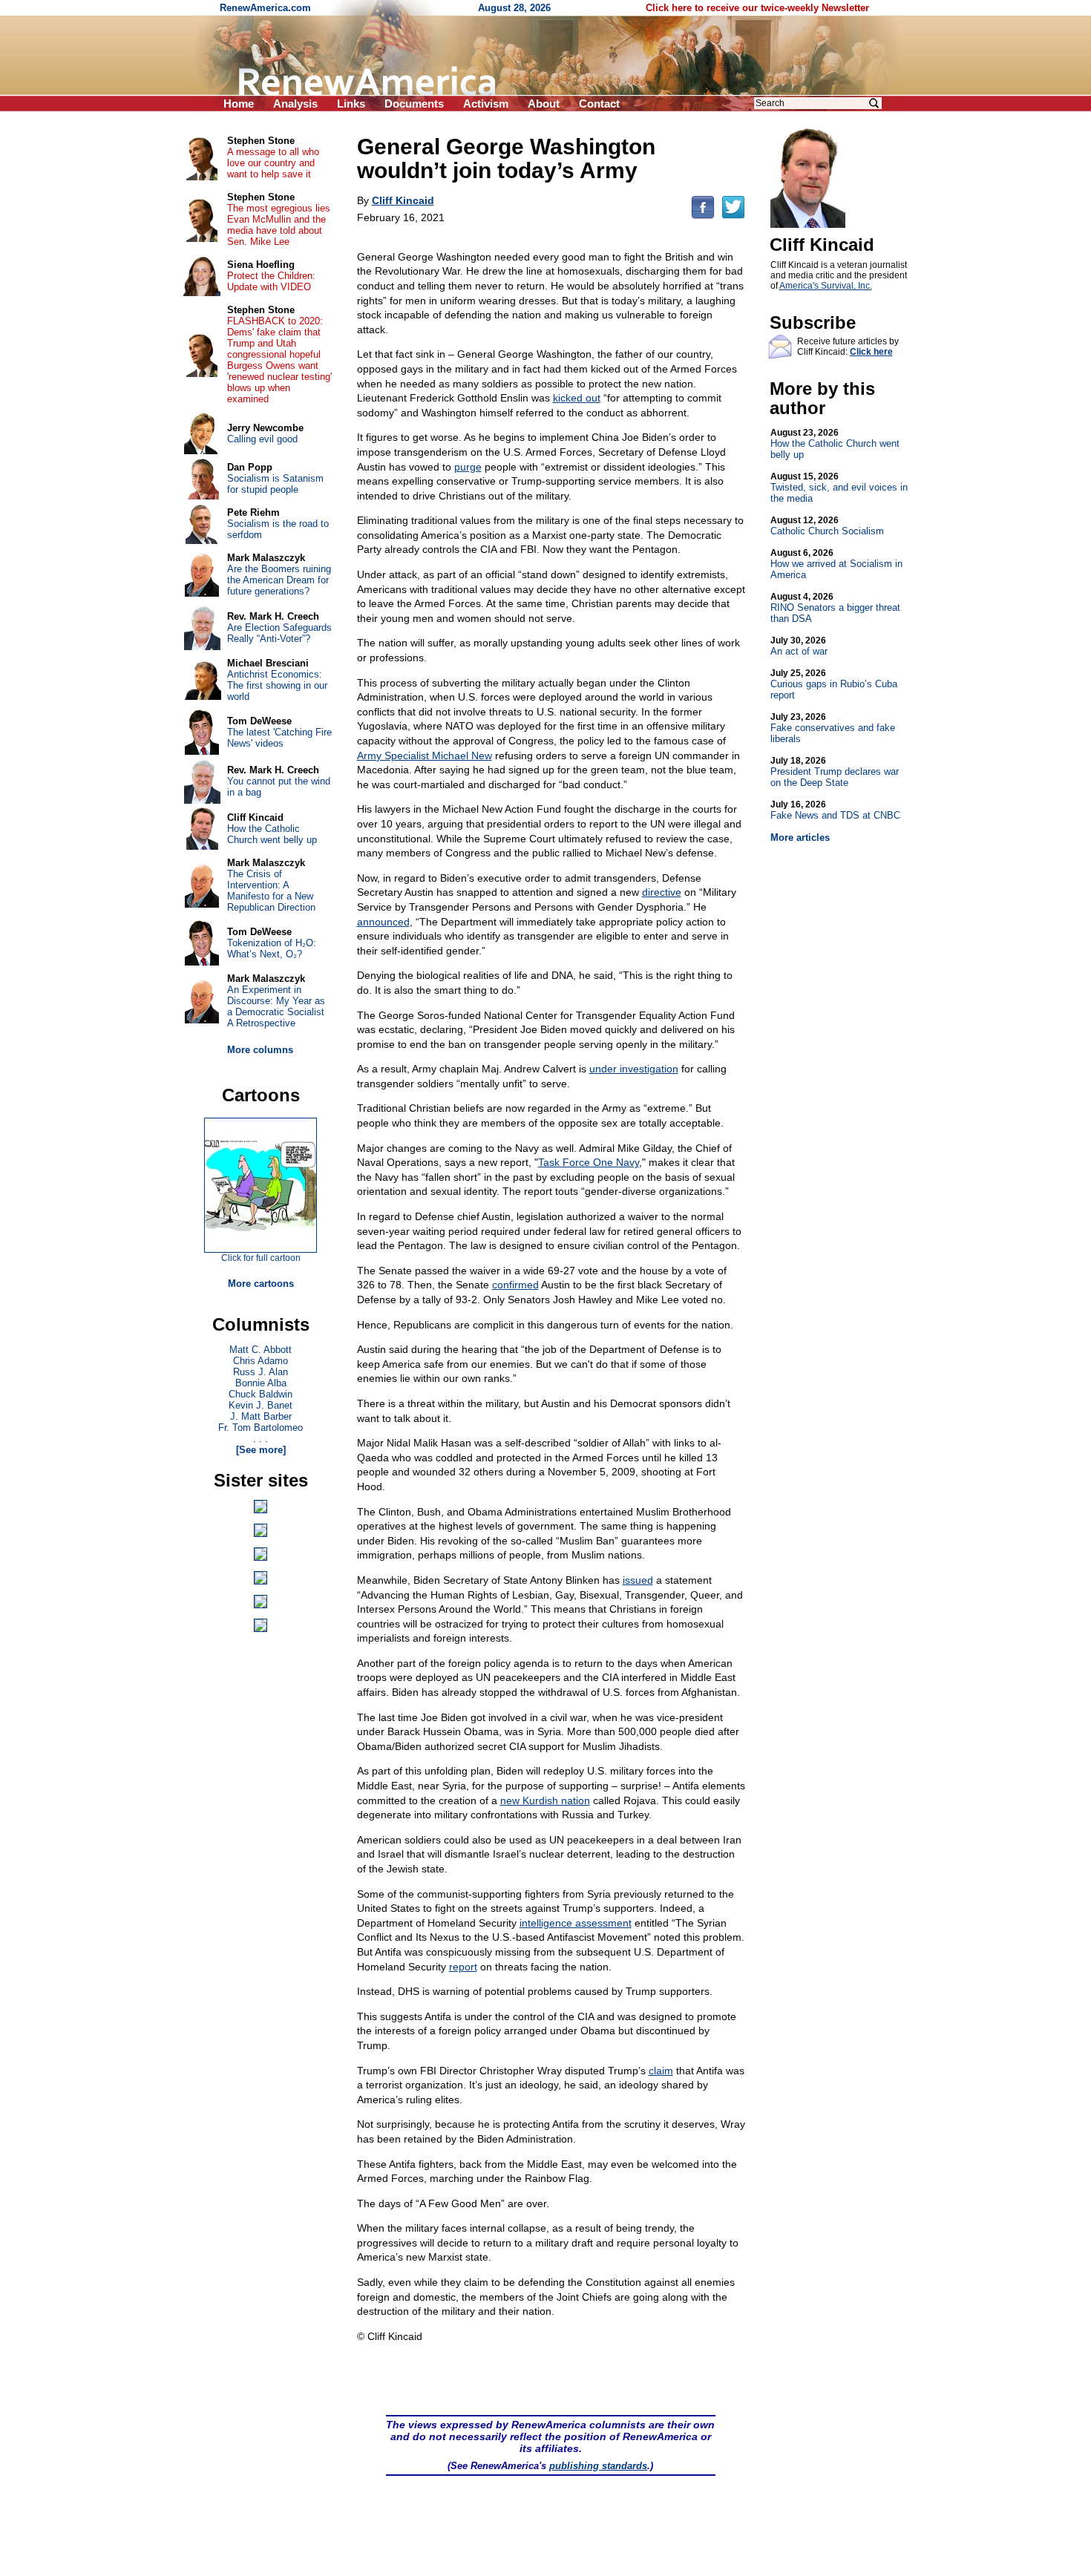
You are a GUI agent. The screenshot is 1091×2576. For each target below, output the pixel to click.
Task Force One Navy (589, 1162)
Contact (599, 104)
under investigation (634, 1069)
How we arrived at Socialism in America (836, 564)
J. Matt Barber (261, 1416)
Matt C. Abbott (261, 1350)
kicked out (577, 398)
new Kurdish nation (545, 1800)
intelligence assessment (576, 1923)
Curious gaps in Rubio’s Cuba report (834, 684)
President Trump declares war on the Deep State (835, 772)
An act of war (799, 646)
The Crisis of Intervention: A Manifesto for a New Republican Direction (271, 891)
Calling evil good (262, 439)
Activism (486, 104)
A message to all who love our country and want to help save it (273, 163)
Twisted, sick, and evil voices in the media (839, 488)
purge (468, 467)
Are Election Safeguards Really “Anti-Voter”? (279, 633)
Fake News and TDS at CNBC (835, 810)
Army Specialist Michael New (425, 756)
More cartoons (261, 1284)
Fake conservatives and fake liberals (833, 728)
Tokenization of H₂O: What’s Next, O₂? (272, 948)
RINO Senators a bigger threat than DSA (835, 608)
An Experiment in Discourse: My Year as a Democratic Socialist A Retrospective (276, 1006)
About (544, 104)
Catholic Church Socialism (827, 526)
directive (662, 892)
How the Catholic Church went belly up (835, 444)
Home (239, 104)
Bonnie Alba (261, 1383)
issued (638, 1580)
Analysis (295, 104)
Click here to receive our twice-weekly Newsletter (757, 8)
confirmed (515, 1285)
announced (383, 922)
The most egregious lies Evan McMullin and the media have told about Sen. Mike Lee (279, 225)
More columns (260, 1050)
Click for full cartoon (261, 1258)
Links (351, 104)
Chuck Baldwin (261, 1394)
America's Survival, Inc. (826, 286)
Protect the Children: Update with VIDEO (271, 281)
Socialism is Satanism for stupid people (275, 484)
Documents (414, 104)
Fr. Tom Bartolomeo (261, 1428)
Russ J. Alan (261, 1372)
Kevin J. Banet (261, 1405)
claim (661, 2071)
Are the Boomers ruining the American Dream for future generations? (279, 580)
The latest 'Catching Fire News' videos (279, 738)
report (463, 1967)
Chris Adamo (261, 1361)
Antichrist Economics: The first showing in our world (277, 685)
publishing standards (598, 2466)
